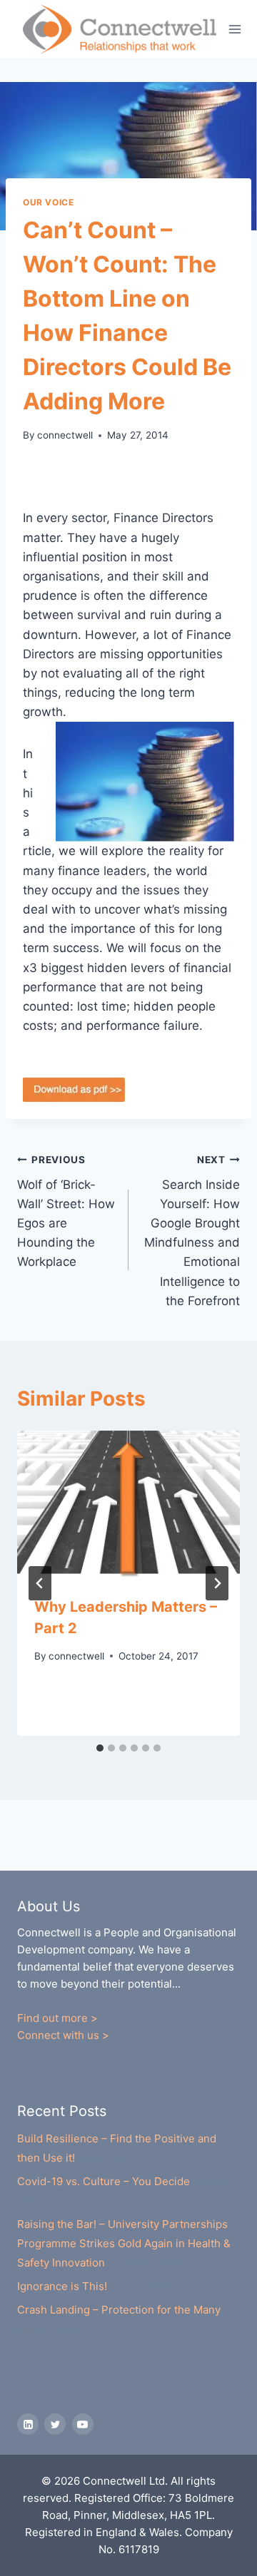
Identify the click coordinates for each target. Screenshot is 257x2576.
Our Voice (48, 202)
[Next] (217, 1583)
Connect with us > (63, 2035)
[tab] (100, 1748)
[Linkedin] (28, 2424)
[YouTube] (83, 2424)
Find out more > (57, 2018)
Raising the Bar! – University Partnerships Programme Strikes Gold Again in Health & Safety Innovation (124, 2243)
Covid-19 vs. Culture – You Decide (104, 2181)
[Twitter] (55, 2424)
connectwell (65, 435)
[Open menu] (235, 29)
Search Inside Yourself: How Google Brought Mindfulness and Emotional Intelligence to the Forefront (192, 1231)
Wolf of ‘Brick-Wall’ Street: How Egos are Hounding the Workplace (66, 1211)
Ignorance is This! (62, 2286)
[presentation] (128, 1505)
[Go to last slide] (40, 1583)
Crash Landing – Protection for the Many (119, 2310)
